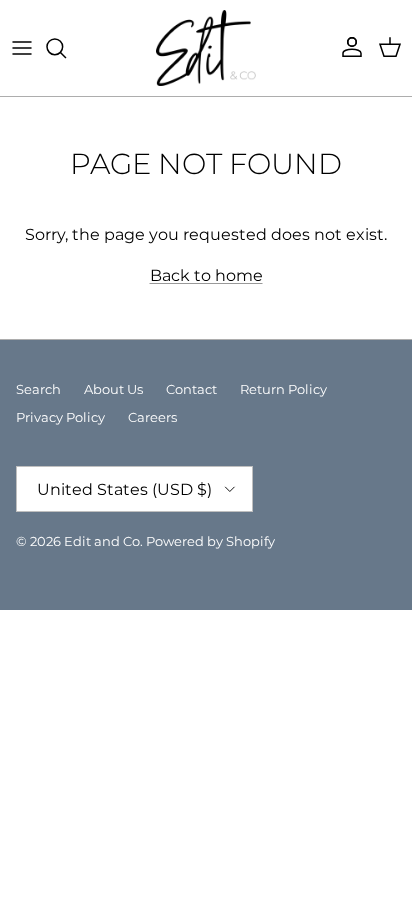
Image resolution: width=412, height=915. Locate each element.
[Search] (66, 48)
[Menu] (22, 48)
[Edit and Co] (206, 48)
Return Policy (283, 389)
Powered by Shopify (210, 541)
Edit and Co (102, 541)
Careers (152, 417)
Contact (191, 389)
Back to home (206, 275)
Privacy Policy (60, 417)
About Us (113, 389)
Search (38, 389)
